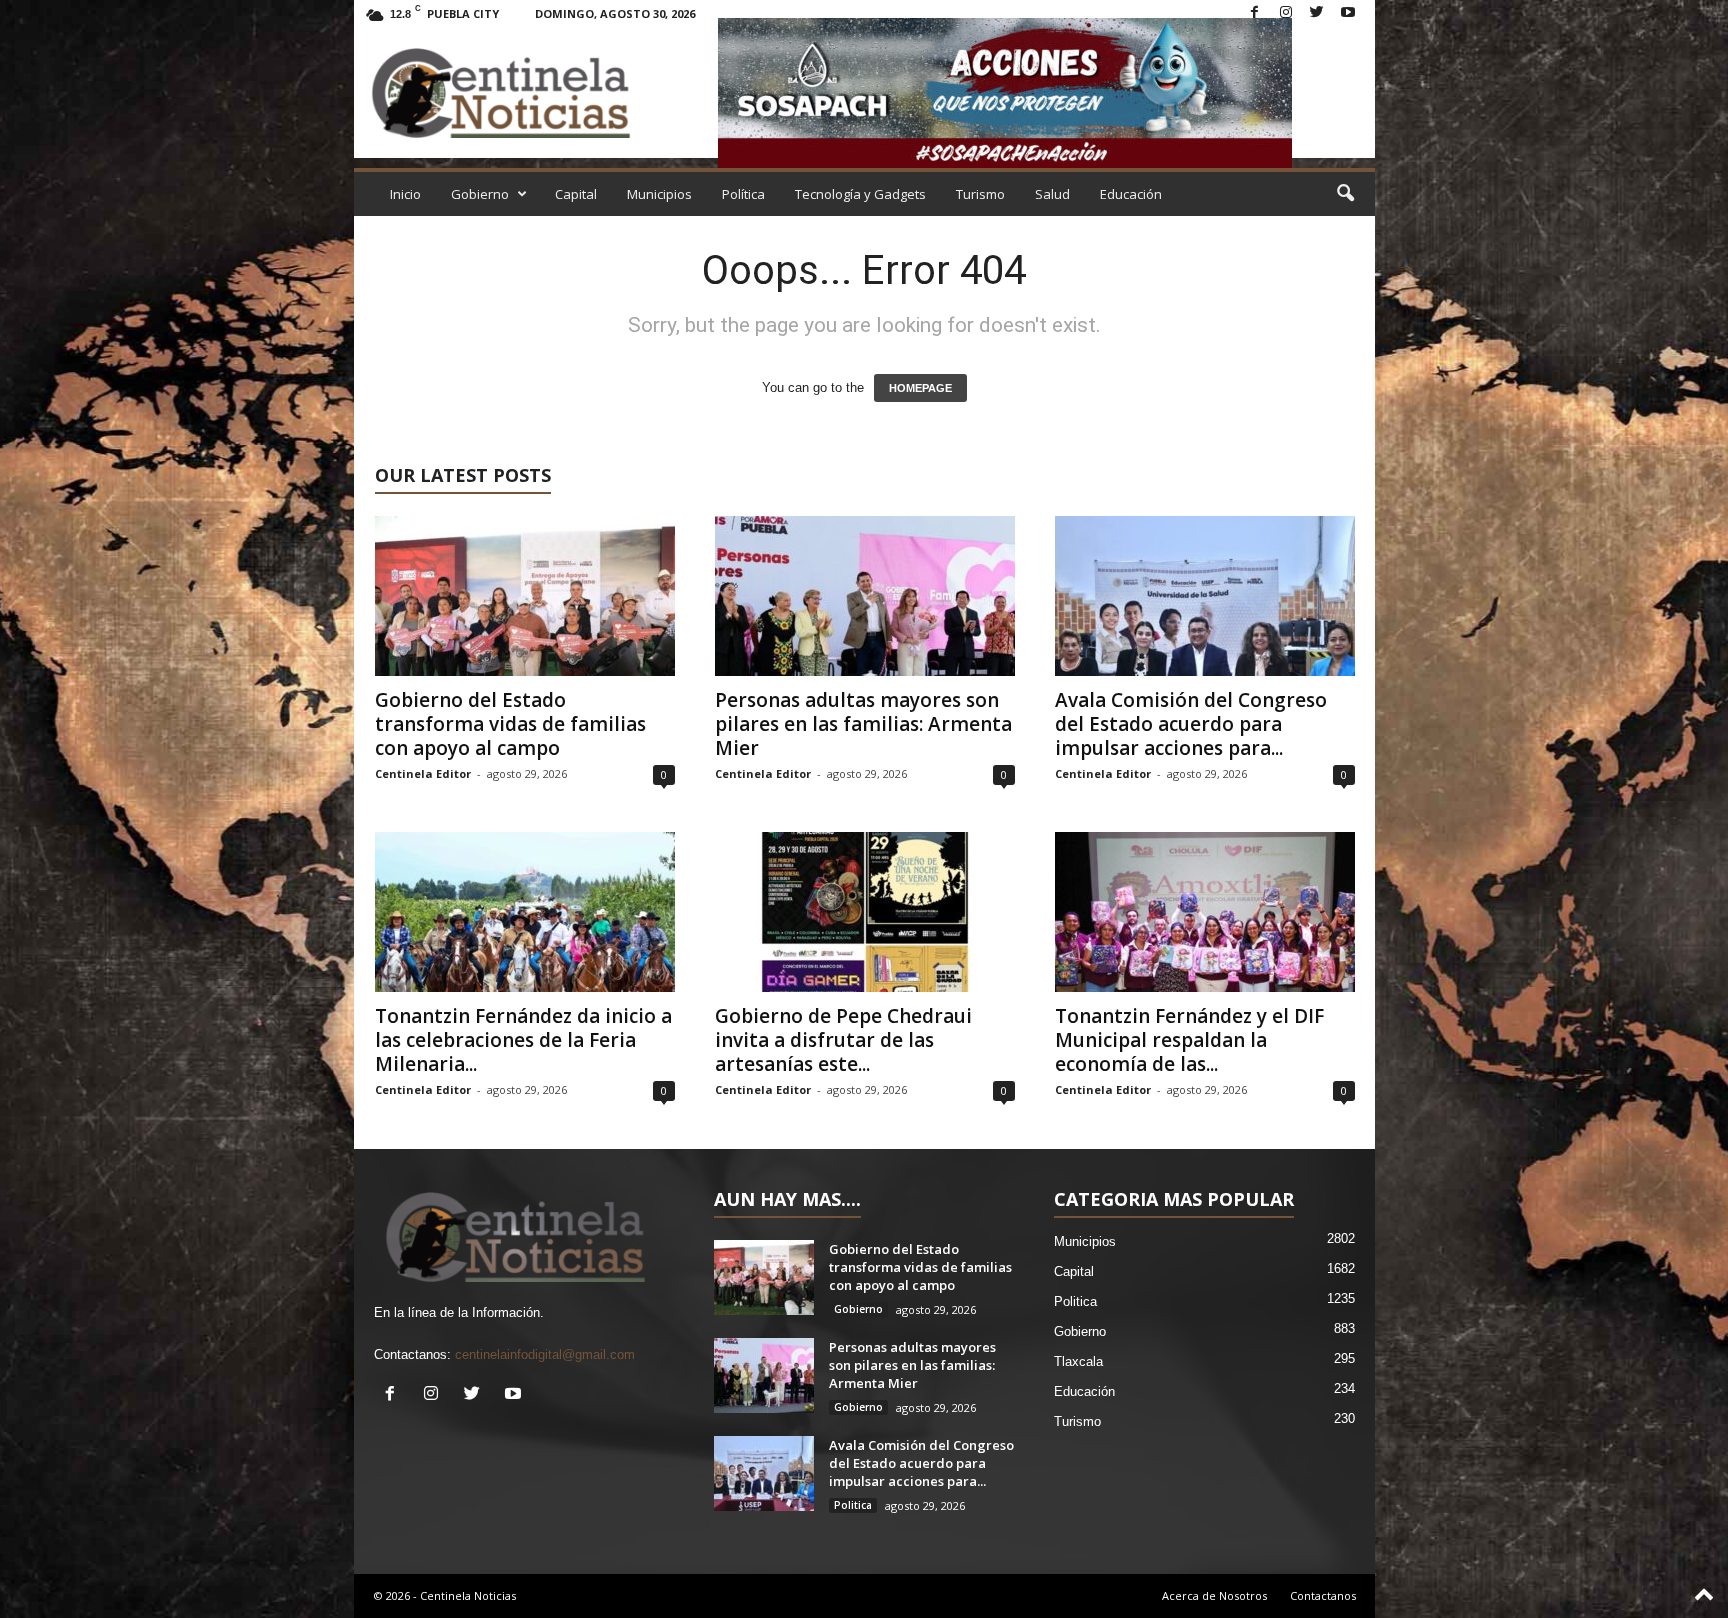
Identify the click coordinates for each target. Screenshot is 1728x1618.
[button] (1345, 194)
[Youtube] (1348, 13)
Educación (1131, 194)
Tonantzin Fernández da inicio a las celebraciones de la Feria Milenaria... (523, 1040)
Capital (576, 194)
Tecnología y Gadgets (860, 194)
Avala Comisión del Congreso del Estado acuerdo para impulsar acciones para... (1191, 724)
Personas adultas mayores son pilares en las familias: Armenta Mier (863, 724)
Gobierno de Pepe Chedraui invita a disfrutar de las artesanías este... (843, 1040)
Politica (853, 1505)
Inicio (405, 194)
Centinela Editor (423, 773)
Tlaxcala (1078, 1361)
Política (743, 194)
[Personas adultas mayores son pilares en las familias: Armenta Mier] (865, 596)
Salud (1052, 194)
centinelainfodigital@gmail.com (545, 1354)
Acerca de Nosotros (1214, 1595)
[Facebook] (1255, 13)
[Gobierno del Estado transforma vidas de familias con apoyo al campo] (525, 596)
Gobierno (480, 194)
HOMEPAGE (920, 388)
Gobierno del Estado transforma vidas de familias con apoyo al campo (510, 724)
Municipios (659, 194)
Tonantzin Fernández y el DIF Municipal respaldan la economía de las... (1189, 1040)
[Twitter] (1317, 13)
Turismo (980, 194)
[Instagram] (1286, 13)
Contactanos (1323, 1595)
